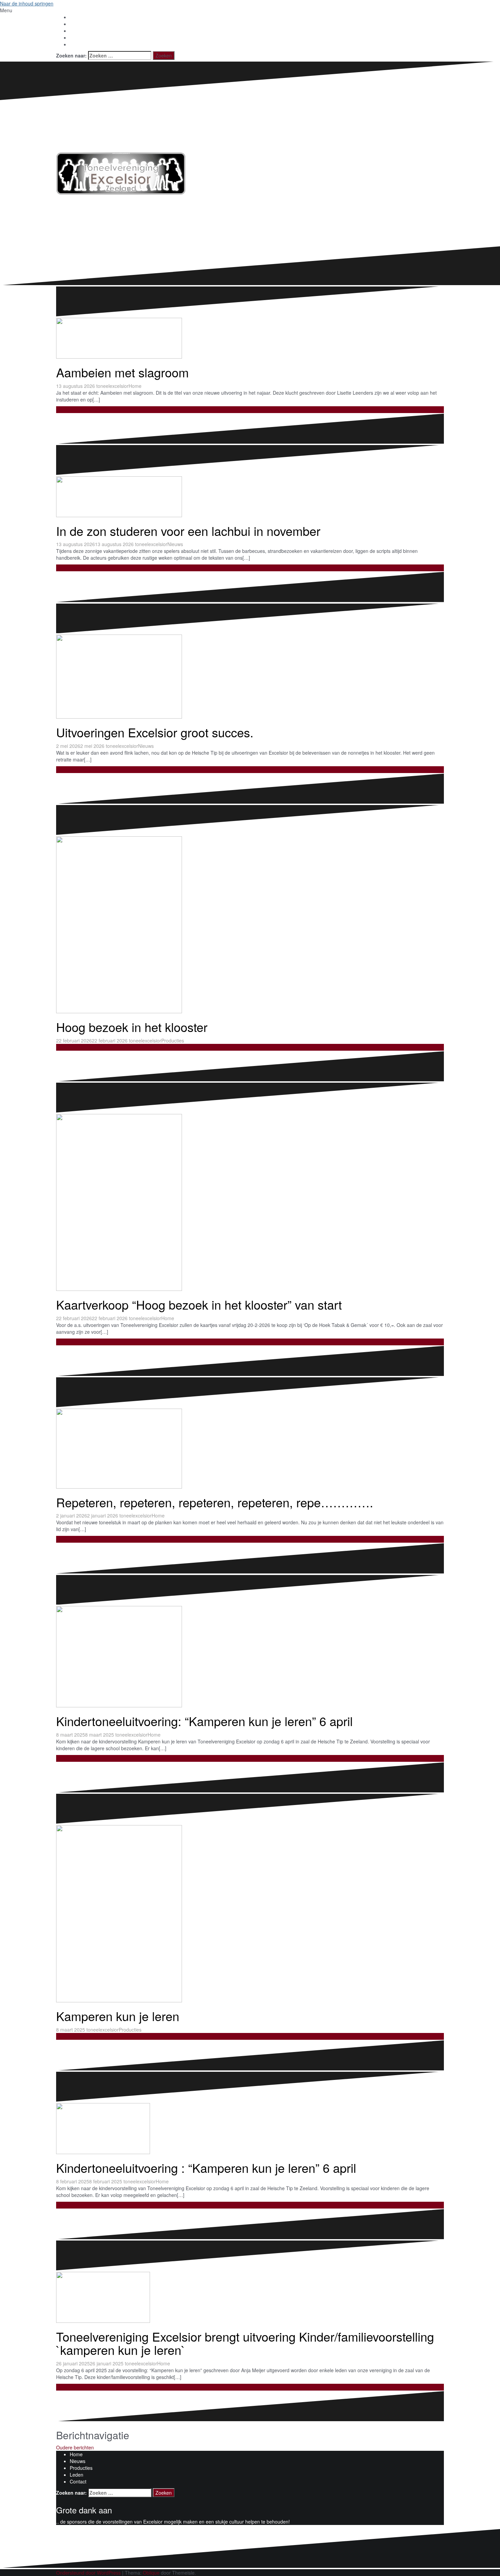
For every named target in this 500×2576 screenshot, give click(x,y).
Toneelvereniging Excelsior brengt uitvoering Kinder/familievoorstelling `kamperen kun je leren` (245, 2343)
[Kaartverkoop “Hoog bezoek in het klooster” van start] (185, 1202)
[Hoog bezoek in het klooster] (185, 924)
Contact (78, 2481)
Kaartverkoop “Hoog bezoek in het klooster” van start (199, 1304)
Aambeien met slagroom (122, 372)
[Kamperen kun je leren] (185, 1913)
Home (135, 386)
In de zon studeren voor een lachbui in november (188, 531)
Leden (77, 2475)
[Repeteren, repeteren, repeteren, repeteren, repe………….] (185, 1448)
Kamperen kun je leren (118, 2016)
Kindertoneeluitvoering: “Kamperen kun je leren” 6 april (204, 1721)
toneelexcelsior (112, 386)
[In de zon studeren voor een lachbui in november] (185, 496)
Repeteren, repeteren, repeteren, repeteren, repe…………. (215, 1502)
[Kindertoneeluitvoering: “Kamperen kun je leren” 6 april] (185, 1656)
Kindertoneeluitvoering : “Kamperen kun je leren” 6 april (206, 2168)
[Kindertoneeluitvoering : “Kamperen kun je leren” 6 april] (153, 2128)
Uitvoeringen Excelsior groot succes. (155, 732)
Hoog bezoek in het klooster (132, 1027)
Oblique (151, 2573)
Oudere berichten (75, 2447)
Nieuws (175, 544)
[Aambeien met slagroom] (185, 338)
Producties (173, 1040)
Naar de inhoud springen (27, 3)
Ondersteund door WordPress (88, 2573)
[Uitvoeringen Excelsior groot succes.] (185, 676)
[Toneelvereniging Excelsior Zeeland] (121, 173)
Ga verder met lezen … (81, 410)
